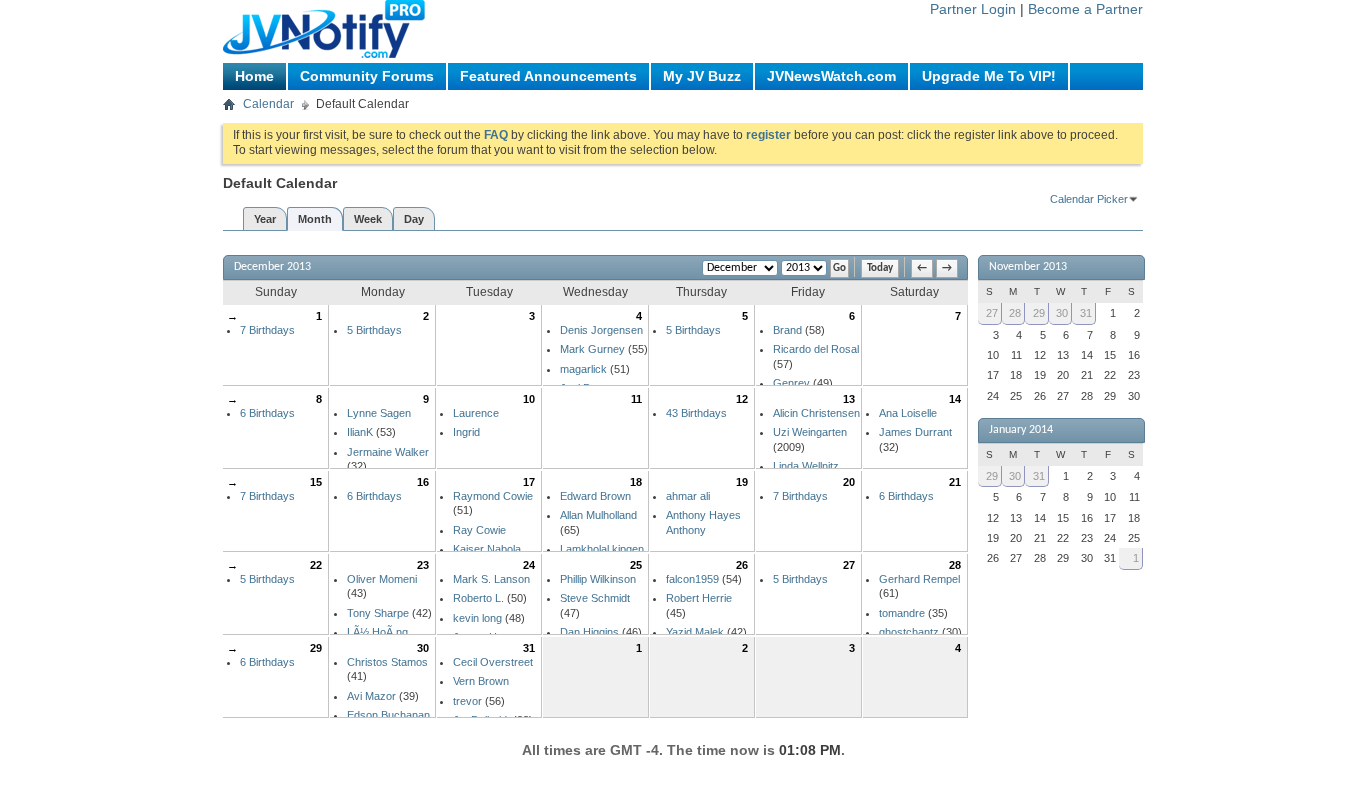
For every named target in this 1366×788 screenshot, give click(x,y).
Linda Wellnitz (806, 466)
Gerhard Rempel (919, 579)
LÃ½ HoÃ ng (377, 632)
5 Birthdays (374, 330)
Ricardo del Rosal (816, 349)
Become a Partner (1085, 9)
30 (423, 648)
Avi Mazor (371, 696)
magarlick (583, 369)
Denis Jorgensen (601, 330)
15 (316, 482)
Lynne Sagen (379, 413)
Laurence (476, 413)
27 (849, 565)
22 (316, 565)
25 (636, 565)
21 (955, 482)
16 (423, 482)
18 (636, 482)
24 (529, 565)
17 (529, 482)
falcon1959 (692, 579)
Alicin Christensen (816, 413)
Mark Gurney (592, 349)
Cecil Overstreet (493, 662)
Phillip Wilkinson (598, 579)
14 (955, 399)
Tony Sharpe (378, 613)
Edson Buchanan (388, 715)
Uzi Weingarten (810, 432)
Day (414, 219)
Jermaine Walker (388, 452)
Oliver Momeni (382, 579)
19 (742, 482)
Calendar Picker (1089, 199)
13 (849, 399)
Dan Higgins (589, 632)
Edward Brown (595, 496)
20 (849, 482)
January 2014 (1021, 430)
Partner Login (973, 9)
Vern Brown (481, 681)
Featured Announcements (548, 76)
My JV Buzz (702, 76)
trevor (467, 701)
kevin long (477, 618)
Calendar (268, 104)
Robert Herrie (699, 598)
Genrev (791, 383)
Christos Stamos (387, 662)
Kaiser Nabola (487, 549)
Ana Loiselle (908, 413)
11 (636, 399)
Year (265, 219)
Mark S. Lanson (491, 579)
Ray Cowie (479, 530)
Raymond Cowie (493, 496)
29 (316, 648)
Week (368, 219)
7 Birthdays (267, 330)
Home (254, 76)
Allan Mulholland (598, 515)
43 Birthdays (696, 413)
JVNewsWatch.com (831, 76)
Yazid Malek (695, 632)
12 (742, 399)
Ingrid (466, 432)
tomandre (902, 613)
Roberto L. (478, 598)
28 (955, 565)
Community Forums (367, 76)
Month (315, 219)
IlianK (360, 432)
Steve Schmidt (595, 598)
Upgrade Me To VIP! (989, 76)
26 (742, 565)
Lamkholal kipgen (602, 549)
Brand (787, 330)
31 (529, 648)
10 (529, 399)
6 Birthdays (267, 413)
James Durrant (915, 432)
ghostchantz (909, 632)
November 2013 (1028, 267)
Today (880, 268)
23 (423, 565)
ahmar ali (688, 496)
